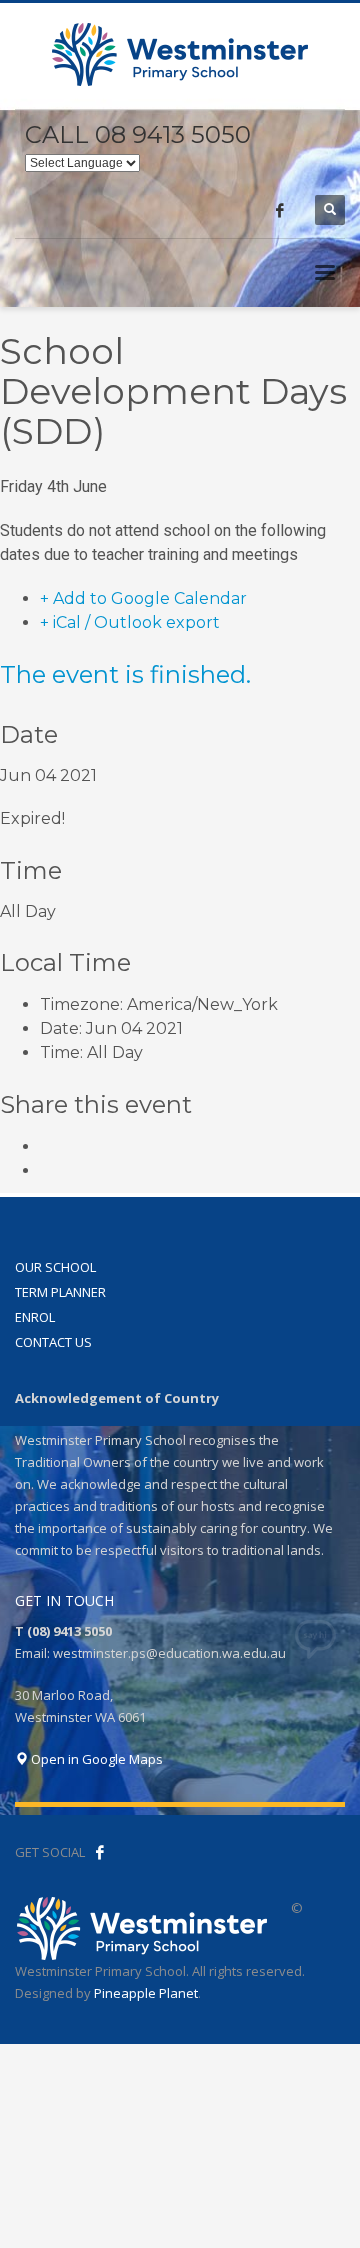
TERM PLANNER (60, 1292)
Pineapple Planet (146, 1993)
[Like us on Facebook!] (100, 1852)
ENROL (35, 1317)
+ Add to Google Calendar (143, 598)
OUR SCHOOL (55, 1267)
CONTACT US (53, 1342)
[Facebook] (280, 210)
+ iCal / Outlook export (130, 622)
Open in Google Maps (95, 1759)
